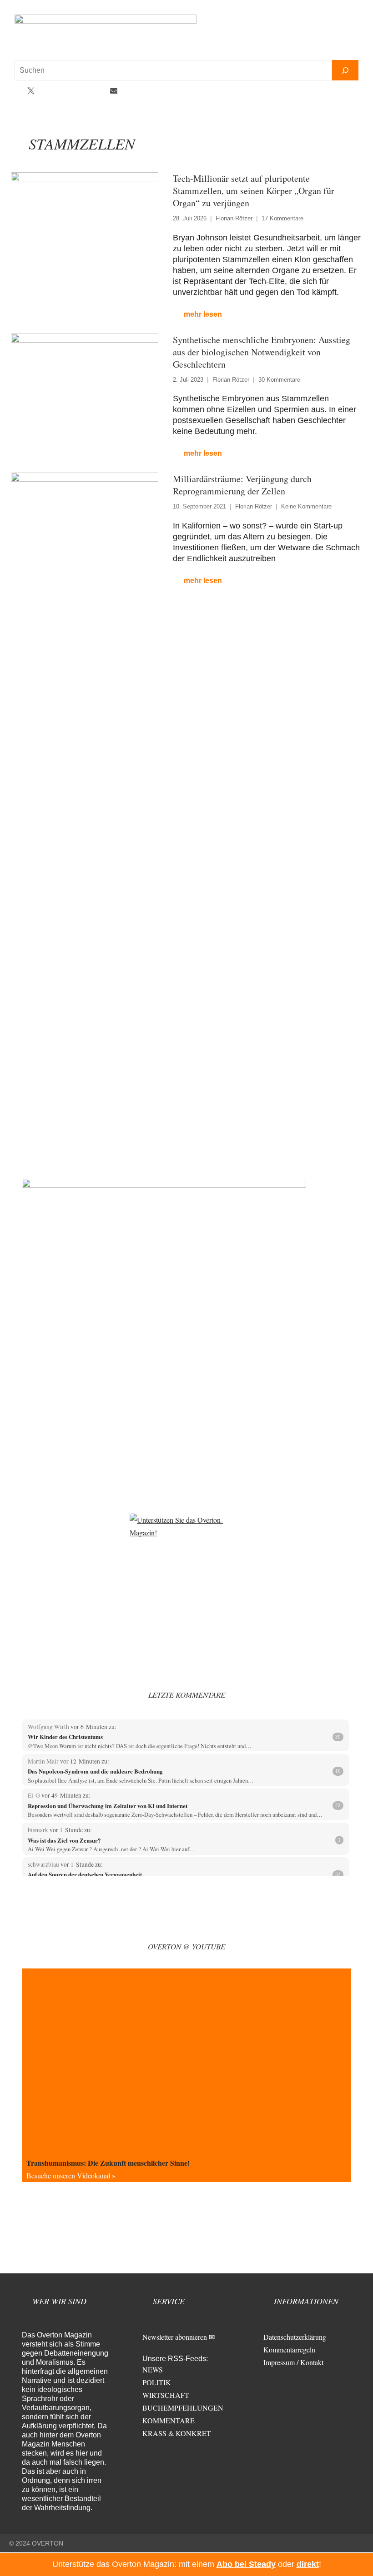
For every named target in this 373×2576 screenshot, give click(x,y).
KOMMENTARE (169, 2420)
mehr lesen (203, 314)
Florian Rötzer (234, 218)
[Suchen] (345, 70)
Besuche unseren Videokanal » (71, 2175)
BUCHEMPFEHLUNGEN (183, 2408)
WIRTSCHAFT (166, 2395)
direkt (308, 2564)
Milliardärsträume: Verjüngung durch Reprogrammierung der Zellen (242, 485)
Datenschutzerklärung (295, 2337)
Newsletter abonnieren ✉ (179, 2337)
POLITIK (157, 2382)
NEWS (153, 2369)
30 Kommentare (279, 380)
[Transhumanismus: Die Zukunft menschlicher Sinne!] (186, 2061)
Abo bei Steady (246, 2564)
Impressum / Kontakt (293, 2362)
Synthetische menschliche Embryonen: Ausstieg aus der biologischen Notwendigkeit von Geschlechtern (262, 352)
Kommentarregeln (289, 2349)
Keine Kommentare (306, 506)
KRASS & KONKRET (177, 2433)
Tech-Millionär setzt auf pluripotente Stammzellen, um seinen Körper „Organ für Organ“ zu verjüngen (254, 191)
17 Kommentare (282, 218)
